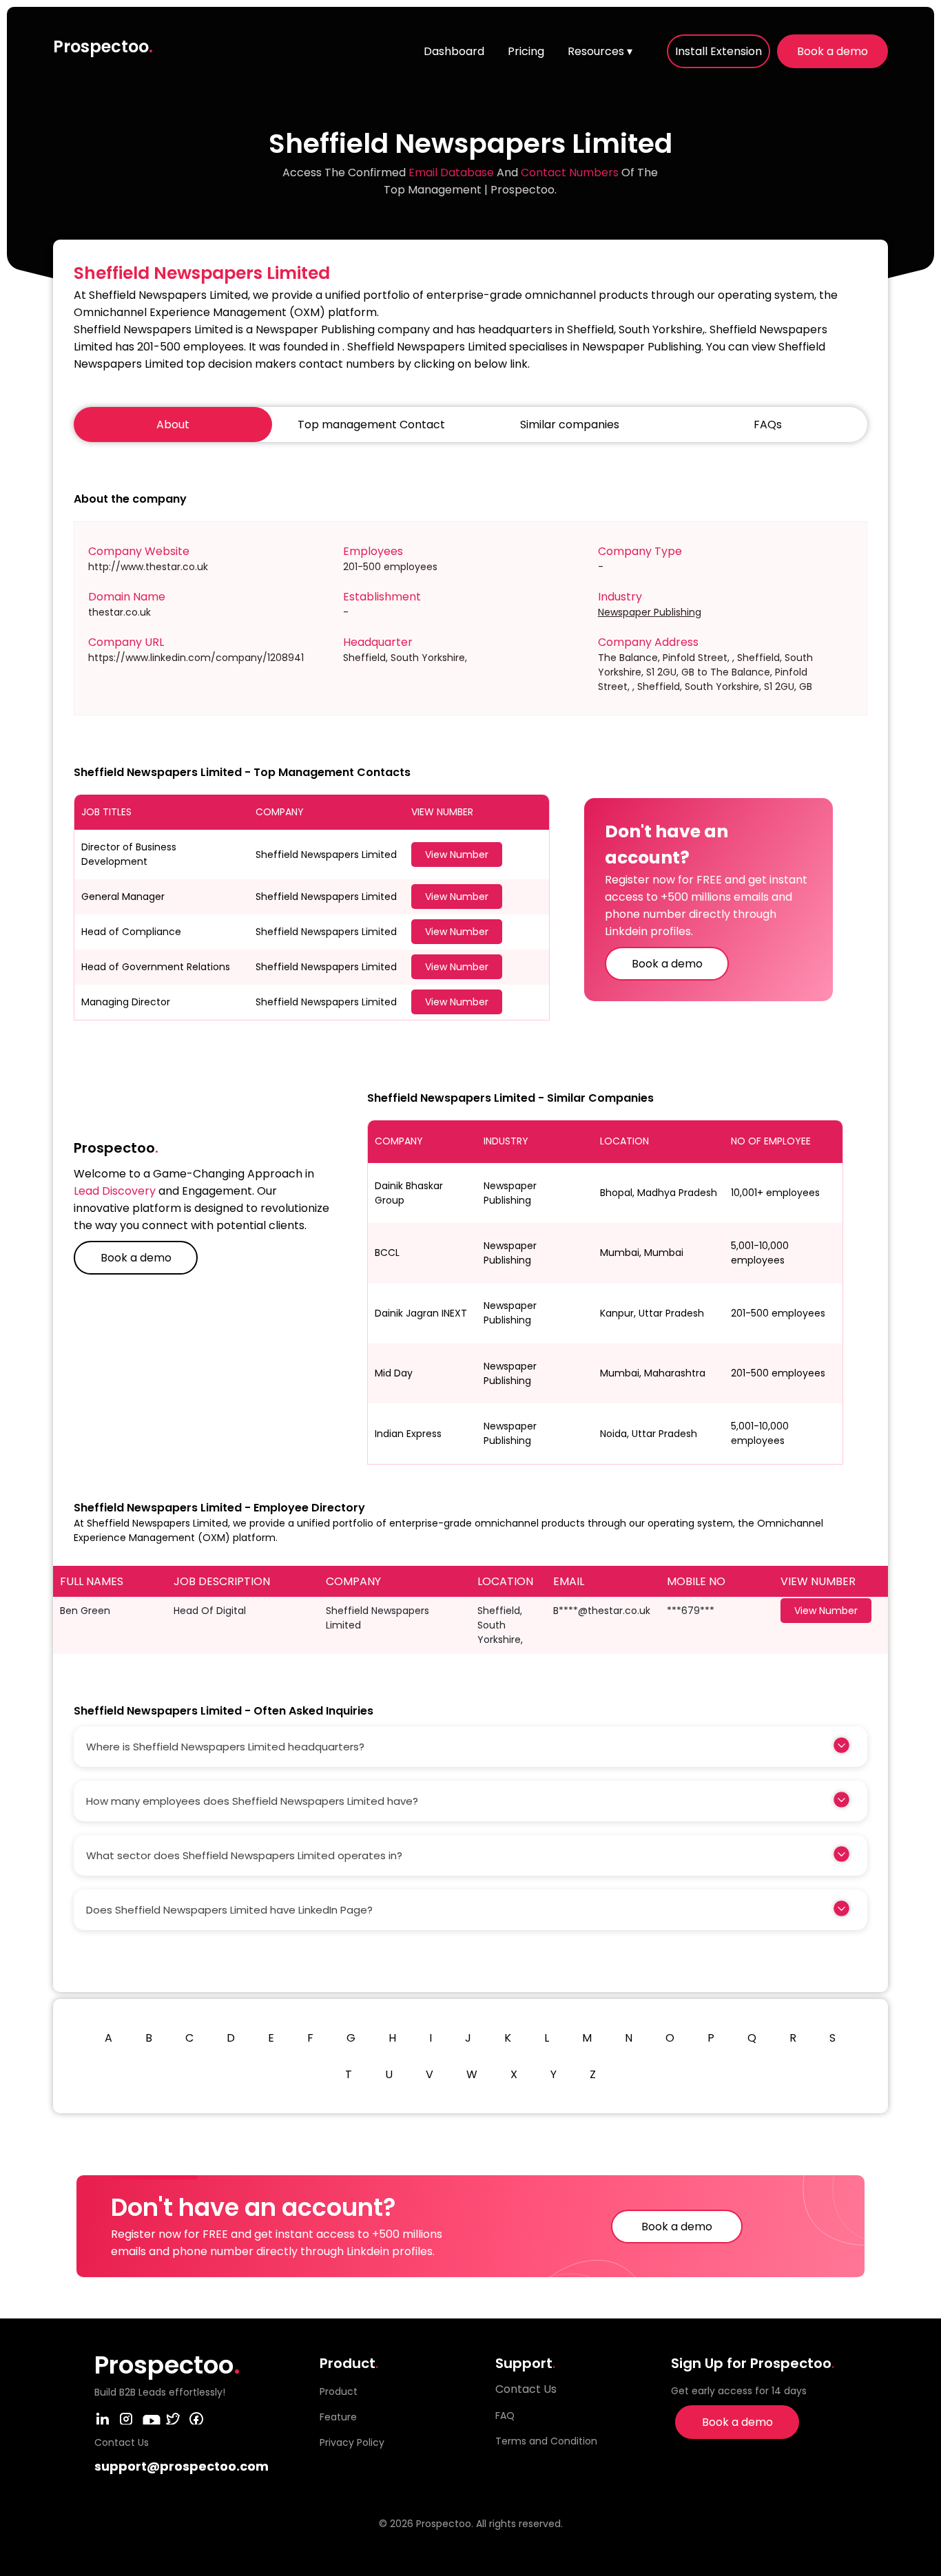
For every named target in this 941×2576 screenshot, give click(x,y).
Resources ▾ (600, 51)
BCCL (387, 1253)
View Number (457, 855)
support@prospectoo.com (182, 2466)
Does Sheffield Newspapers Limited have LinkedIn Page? (229, 1910)
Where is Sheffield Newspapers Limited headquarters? (225, 1747)
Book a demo (833, 51)
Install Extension (718, 51)
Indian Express (408, 1434)
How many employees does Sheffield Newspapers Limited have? (252, 1801)
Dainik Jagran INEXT (421, 1313)
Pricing (526, 51)
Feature (338, 2417)
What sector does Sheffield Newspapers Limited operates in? (244, 1855)
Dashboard (454, 51)
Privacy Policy (352, 2442)
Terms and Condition (546, 2441)
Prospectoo (103, 46)
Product (339, 2391)
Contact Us (526, 2389)
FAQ (505, 2416)
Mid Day (394, 1373)
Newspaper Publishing (650, 612)
